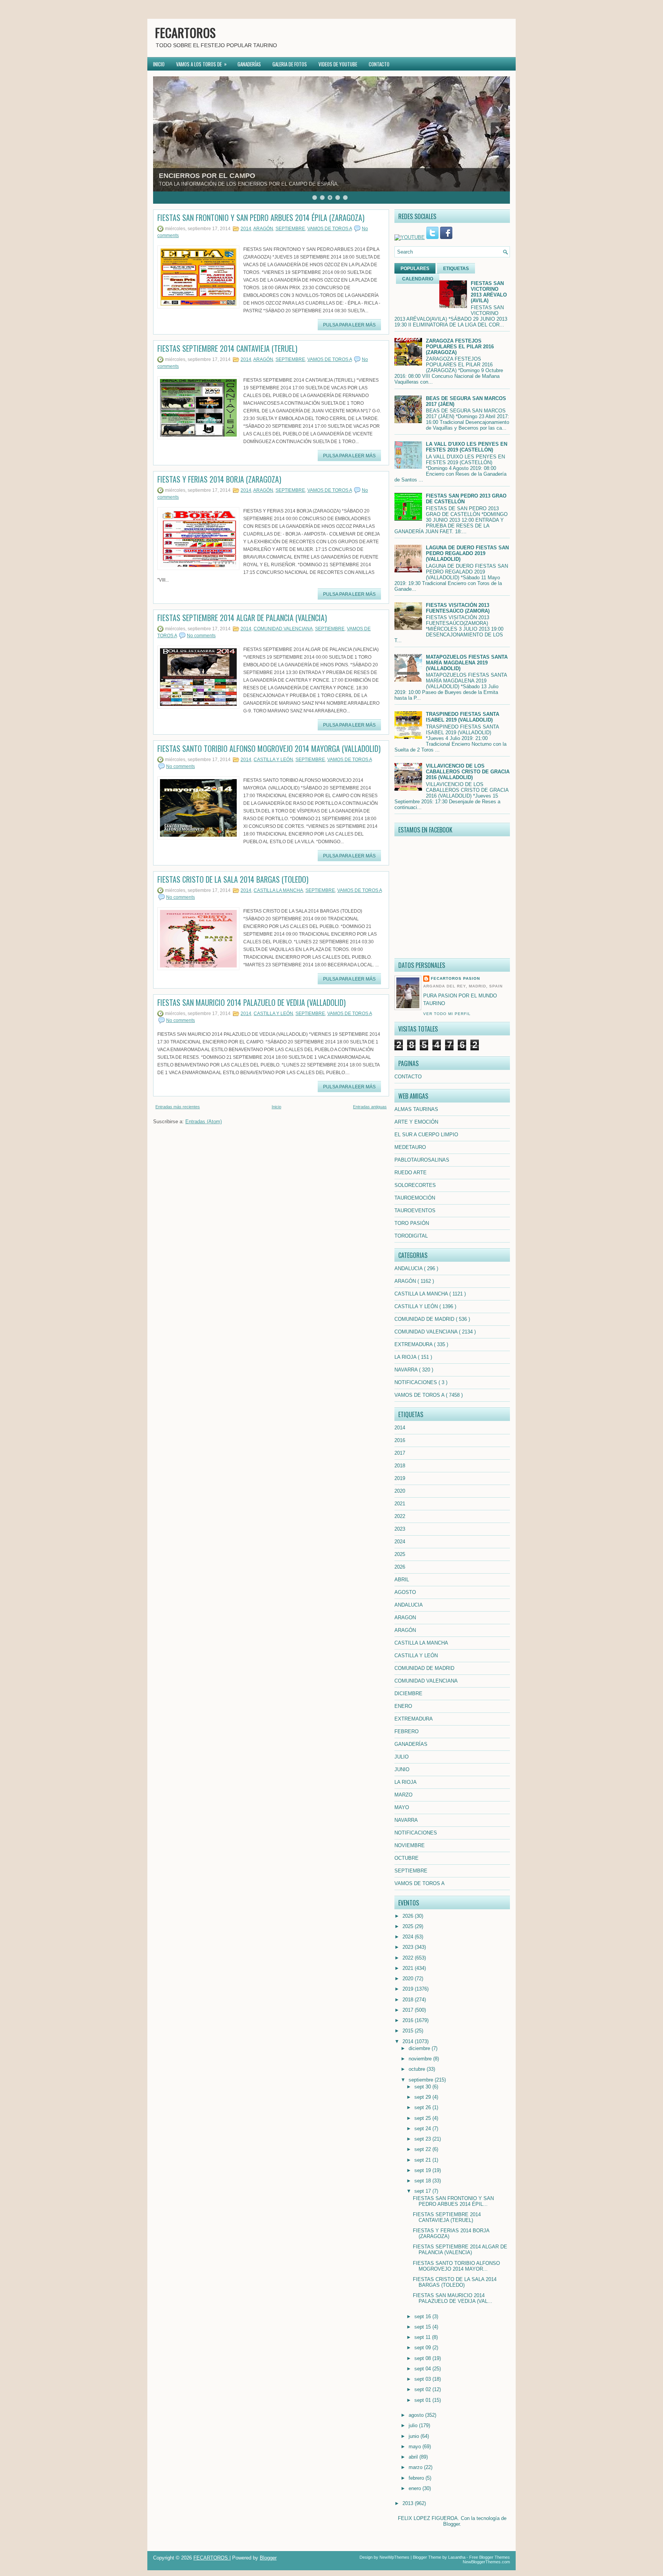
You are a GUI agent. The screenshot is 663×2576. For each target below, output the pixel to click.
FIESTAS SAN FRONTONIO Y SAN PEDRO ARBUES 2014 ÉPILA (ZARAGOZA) (261, 218)
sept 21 (423, 2160)
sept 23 (423, 2139)
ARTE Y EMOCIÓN (416, 1122)
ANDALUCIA (409, 1268)
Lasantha (457, 2557)
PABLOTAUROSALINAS (422, 1160)
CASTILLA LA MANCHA (278, 890)
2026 (400, 1567)
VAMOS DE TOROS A (330, 229)
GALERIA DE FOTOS (290, 64)
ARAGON (405, 1618)
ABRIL (402, 1580)
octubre (418, 2069)
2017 (400, 1453)
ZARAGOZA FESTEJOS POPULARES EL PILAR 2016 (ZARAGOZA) (460, 347)
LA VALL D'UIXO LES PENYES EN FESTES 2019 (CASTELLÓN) (467, 447)
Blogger (451, 2524)
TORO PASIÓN (412, 1223)
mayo (416, 2447)
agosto (417, 2415)
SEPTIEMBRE (290, 229)
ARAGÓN (263, 229)
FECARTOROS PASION (455, 978)
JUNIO (402, 1769)
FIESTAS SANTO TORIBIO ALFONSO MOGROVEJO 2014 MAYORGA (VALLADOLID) (269, 748)
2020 (400, 1491)
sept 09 (423, 2348)
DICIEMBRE (408, 1693)
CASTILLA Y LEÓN (273, 760)
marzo (416, 2467)
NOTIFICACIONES (416, 1382)
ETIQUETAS (456, 269)
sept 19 (423, 2170)
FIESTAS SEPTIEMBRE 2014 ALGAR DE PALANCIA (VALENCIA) (242, 618)
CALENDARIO (418, 279)
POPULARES (415, 269)
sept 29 (423, 2097)
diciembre (420, 2048)
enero (416, 2488)
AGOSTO (405, 1592)
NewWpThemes (394, 2557)
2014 (246, 229)
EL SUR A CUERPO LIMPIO (426, 1135)
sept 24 (423, 2129)
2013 (409, 2503)
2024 (400, 1542)
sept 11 (423, 2337)
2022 (400, 1516)
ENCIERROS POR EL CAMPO (207, 176)
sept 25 (423, 2118)
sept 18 (423, 2181)
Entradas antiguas (370, 1107)
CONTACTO (379, 64)
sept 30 (423, 2087)
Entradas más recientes (178, 1107)
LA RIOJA (406, 1357)
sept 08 (423, 2358)
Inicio (276, 1107)
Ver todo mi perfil (447, 1014)
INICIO (159, 64)
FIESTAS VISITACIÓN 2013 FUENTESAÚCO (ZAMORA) (458, 608)
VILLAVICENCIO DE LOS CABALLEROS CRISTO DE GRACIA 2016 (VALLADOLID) (468, 772)
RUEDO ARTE (411, 1173)
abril (414, 2457)
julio (414, 2425)
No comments (201, 636)
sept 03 (423, 2379)
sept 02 (423, 2389)
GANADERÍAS (249, 64)
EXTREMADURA (414, 1344)
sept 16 (423, 2316)
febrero (417, 2478)
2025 (400, 1554)
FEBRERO (407, 1731)
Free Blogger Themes (490, 2557)
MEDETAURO (410, 1147)
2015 (409, 2031)
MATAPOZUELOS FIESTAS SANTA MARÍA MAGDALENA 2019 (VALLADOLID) (467, 663)
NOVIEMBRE (410, 1845)
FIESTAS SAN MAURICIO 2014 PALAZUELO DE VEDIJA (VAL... (453, 2298)
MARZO (403, 1795)
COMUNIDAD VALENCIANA (283, 629)
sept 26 (423, 2107)
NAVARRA (407, 1370)
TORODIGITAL (411, 1236)
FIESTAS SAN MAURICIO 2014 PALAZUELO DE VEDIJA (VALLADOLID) (252, 1002)
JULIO (402, 1757)
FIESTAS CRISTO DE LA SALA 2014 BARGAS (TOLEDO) (233, 879)
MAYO (402, 1807)
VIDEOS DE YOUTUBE (338, 64)
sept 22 (423, 2149)
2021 (400, 1504)
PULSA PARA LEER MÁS (349, 325)
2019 (400, 1478)
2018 (400, 1466)
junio (415, 2436)
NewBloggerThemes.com (486, 2562)
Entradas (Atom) (204, 1122)
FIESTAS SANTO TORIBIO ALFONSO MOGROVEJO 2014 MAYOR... (456, 2266)
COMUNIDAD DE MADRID (425, 1319)
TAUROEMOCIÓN (415, 1198)
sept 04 (423, 2369)
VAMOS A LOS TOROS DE (201, 64)
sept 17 (423, 2191)
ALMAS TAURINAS (416, 1109)
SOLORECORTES (415, 1185)
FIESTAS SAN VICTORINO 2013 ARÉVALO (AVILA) (489, 292)
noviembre (421, 2059)
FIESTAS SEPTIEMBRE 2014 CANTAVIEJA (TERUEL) (227, 348)
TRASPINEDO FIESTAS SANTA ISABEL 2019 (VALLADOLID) (463, 717)
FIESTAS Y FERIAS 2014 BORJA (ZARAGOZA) (219, 479)
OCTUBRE (407, 1858)
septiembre (422, 2080)
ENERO (403, 1706)
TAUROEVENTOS (415, 1211)
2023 (400, 1529)
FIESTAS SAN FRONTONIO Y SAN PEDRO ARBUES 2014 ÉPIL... (453, 2201)
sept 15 (423, 2327)
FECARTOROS (185, 32)
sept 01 (423, 2400)
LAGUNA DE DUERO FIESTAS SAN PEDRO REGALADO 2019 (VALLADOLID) (467, 553)
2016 (400, 1440)
